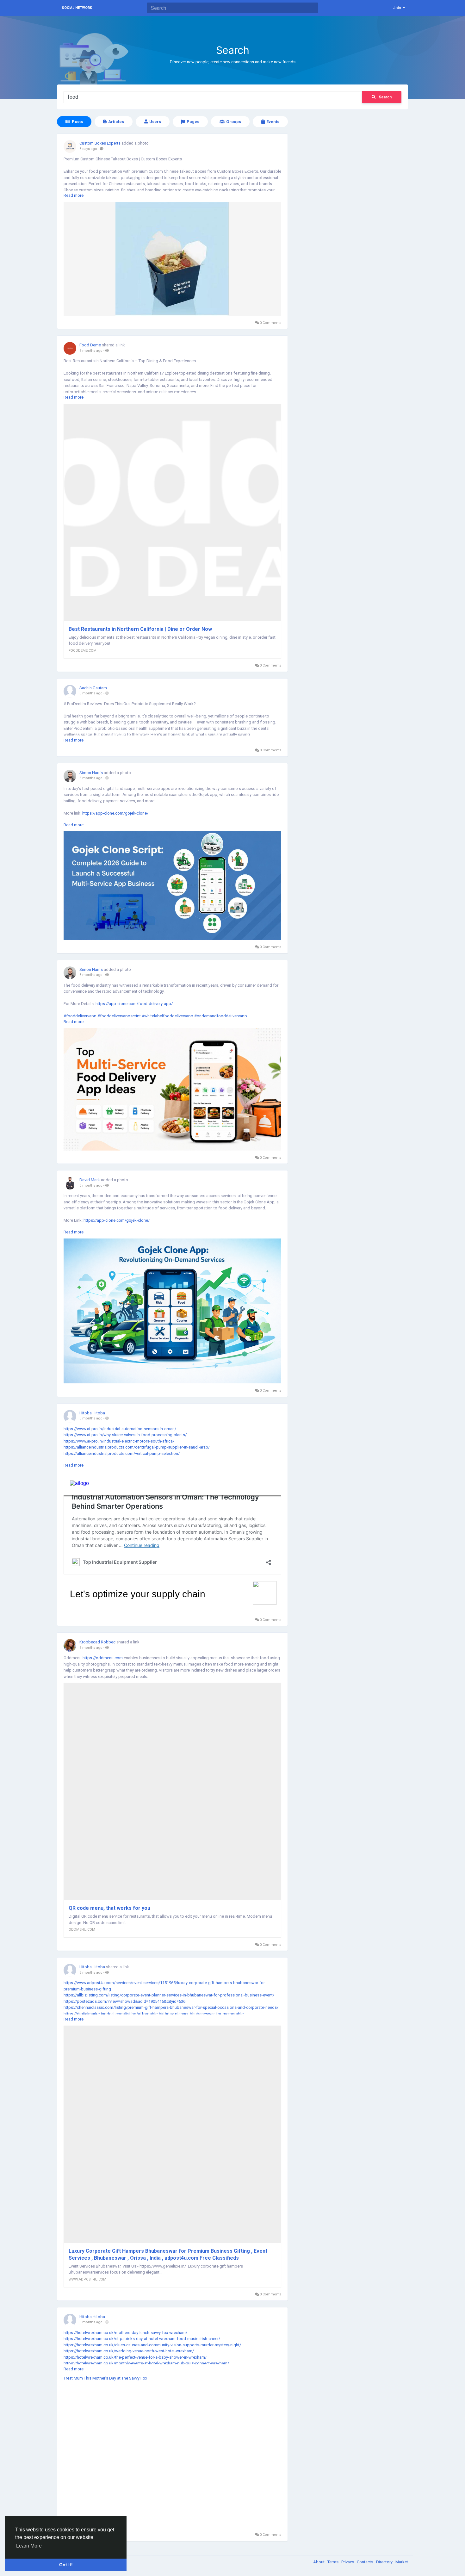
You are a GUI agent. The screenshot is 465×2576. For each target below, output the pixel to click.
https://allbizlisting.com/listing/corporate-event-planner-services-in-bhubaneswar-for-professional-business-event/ (169, 1995)
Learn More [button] (29, 2546)
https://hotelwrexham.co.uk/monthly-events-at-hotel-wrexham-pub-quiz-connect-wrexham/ (146, 2363)
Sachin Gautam (93, 688)
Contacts (366, 2562)
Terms (333, 2562)
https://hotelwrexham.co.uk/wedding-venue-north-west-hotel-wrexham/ (129, 2351)
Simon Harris (91, 773)
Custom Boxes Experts (100, 143)
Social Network (77, 8)
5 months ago (91, 1186)
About (319, 2562)
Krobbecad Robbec (97, 1642)
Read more (74, 195)
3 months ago (91, 351)
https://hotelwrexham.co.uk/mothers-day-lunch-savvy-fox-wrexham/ (125, 2333)
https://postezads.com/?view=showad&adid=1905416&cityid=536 (124, 2001)
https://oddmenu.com (103, 1658)
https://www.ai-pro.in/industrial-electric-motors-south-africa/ (119, 1441)
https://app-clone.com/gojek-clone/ (115, 813)
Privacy (348, 2562)
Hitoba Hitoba (92, 1413)
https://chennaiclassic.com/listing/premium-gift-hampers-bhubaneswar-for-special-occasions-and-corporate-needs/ (171, 2007)
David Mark (90, 1180)
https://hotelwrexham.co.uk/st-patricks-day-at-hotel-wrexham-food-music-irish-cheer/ (142, 2339)
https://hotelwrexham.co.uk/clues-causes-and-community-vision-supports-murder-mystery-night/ (152, 2345)
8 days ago (88, 149)
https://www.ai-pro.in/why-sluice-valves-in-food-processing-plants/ (125, 1435)
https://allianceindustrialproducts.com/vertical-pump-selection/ (122, 1453)
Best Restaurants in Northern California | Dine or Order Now (140, 629)
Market (402, 2562)
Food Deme (90, 345)
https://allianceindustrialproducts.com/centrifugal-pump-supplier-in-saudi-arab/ (137, 1447)
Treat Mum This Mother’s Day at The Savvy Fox (105, 2378)
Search (385, 97)
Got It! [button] (66, 2565)
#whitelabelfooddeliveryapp (167, 1016)
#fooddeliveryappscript (119, 1016)
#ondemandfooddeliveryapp (221, 1016)
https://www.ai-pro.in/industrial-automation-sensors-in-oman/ (120, 1429)
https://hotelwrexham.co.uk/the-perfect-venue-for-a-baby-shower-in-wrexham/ (135, 2357)
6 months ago (91, 2322)
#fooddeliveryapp (80, 1016)
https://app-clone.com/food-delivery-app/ (134, 1004)
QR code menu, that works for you (109, 1908)
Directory (385, 2562)
